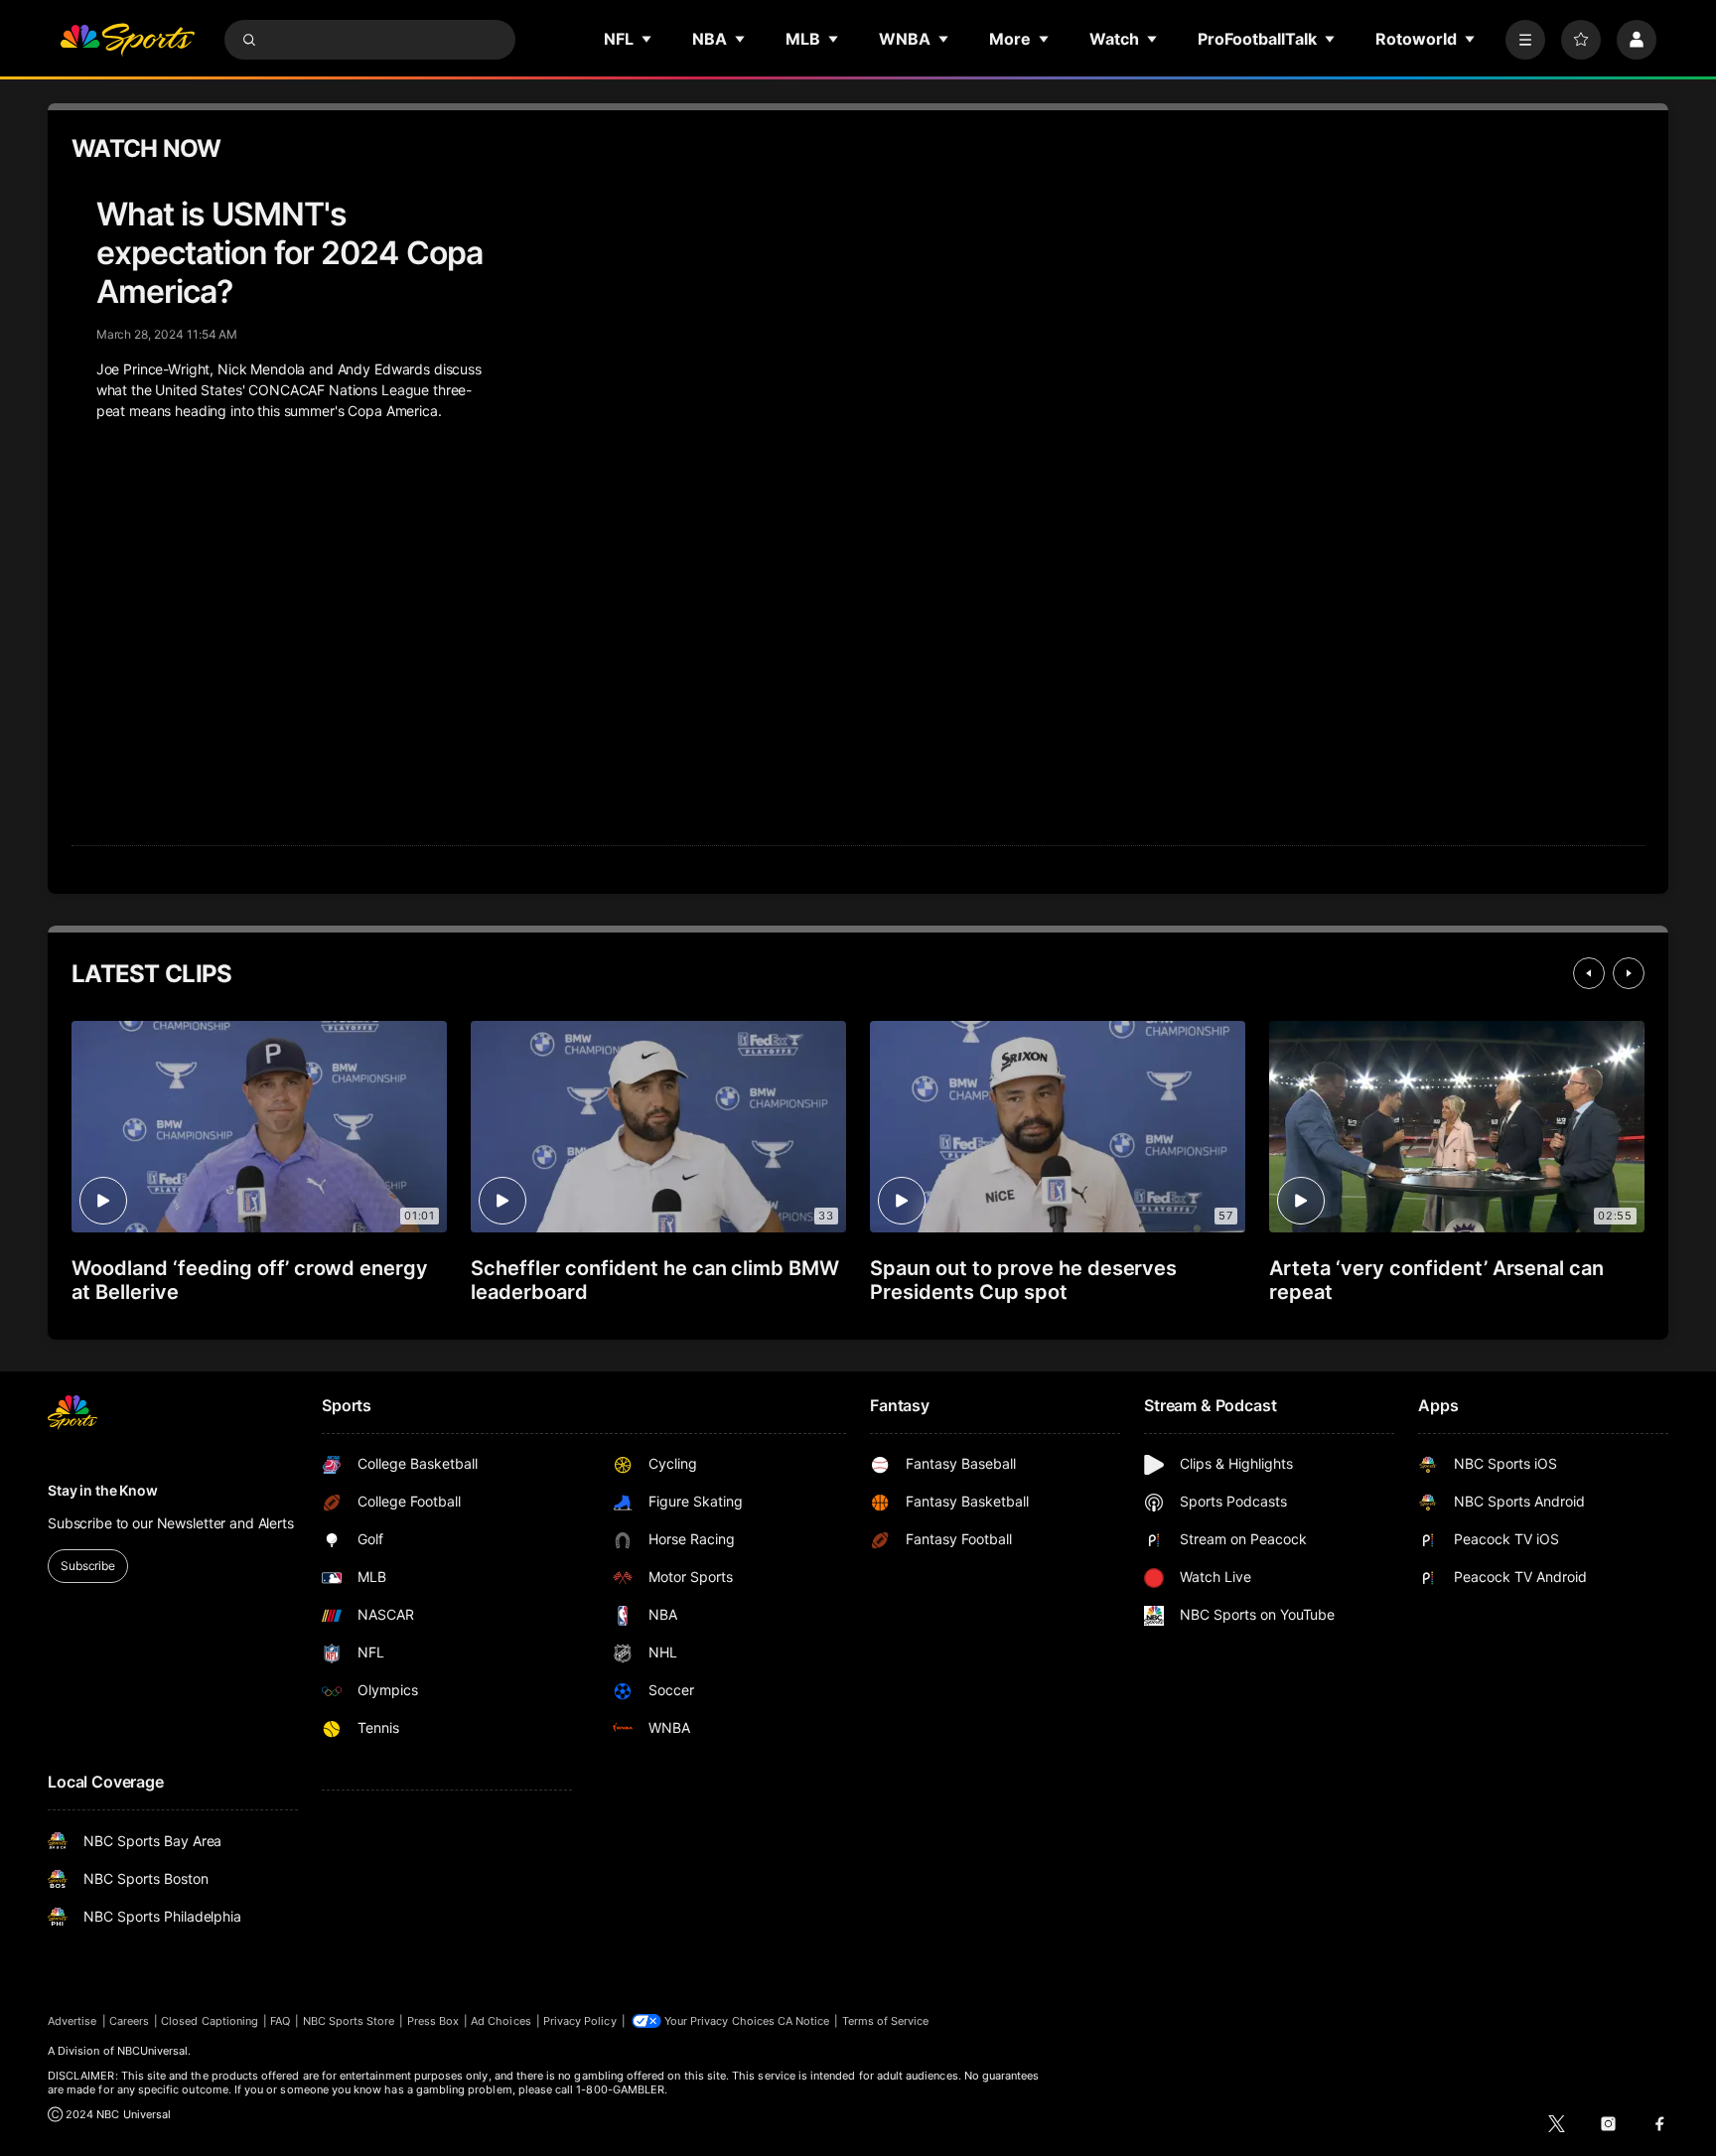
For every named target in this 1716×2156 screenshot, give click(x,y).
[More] (1525, 40)
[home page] (127, 40)
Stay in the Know (103, 1490)
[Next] (1629, 973)
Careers (129, 2021)
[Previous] (1589, 973)
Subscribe (88, 1566)
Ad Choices (501, 2021)
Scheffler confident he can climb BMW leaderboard (655, 1280)
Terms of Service (886, 2021)
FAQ (280, 2021)
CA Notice (804, 2021)
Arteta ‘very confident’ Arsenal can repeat (1436, 1280)
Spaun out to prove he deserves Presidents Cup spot (1023, 1280)
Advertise (72, 2021)
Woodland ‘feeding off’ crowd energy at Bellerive (250, 1280)
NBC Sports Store (349, 2021)
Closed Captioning (210, 2021)
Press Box (433, 2021)
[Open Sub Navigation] (647, 39)
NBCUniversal (153, 2051)
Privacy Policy (580, 2021)
